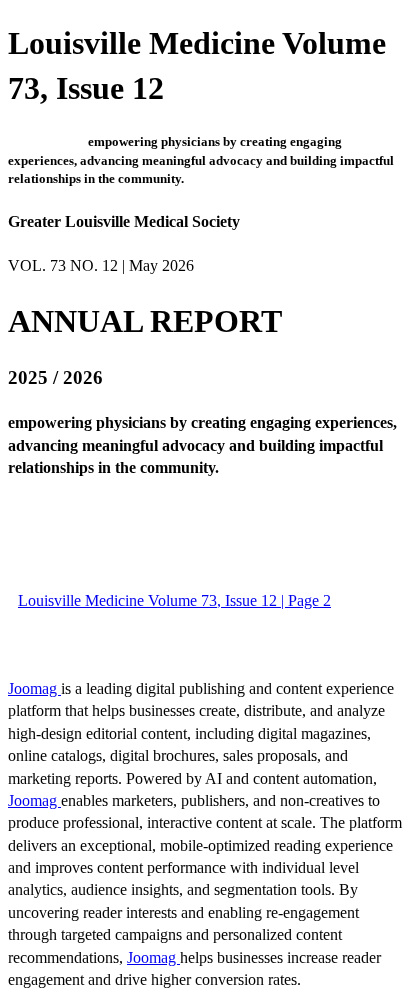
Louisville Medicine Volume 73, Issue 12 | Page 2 (174, 600)
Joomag (34, 688)
